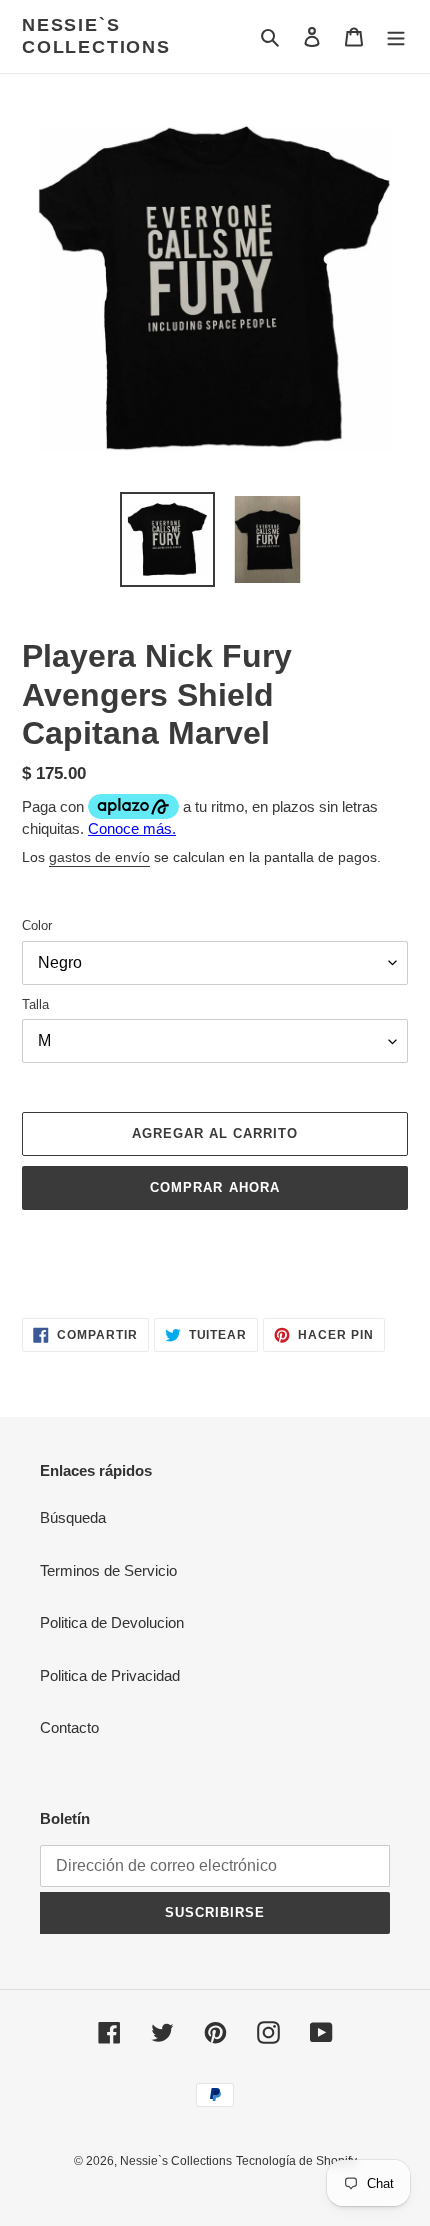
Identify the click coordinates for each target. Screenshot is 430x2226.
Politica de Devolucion (112, 1622)
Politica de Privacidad (110, 1675)
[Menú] (396, 36)
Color (37, 925)
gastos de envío (99, 857)
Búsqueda (73, 1517)
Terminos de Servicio (108, 1570)
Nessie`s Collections (96, 36)
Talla (35, 1004)
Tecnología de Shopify (296, 2161)
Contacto (69, 1727)
